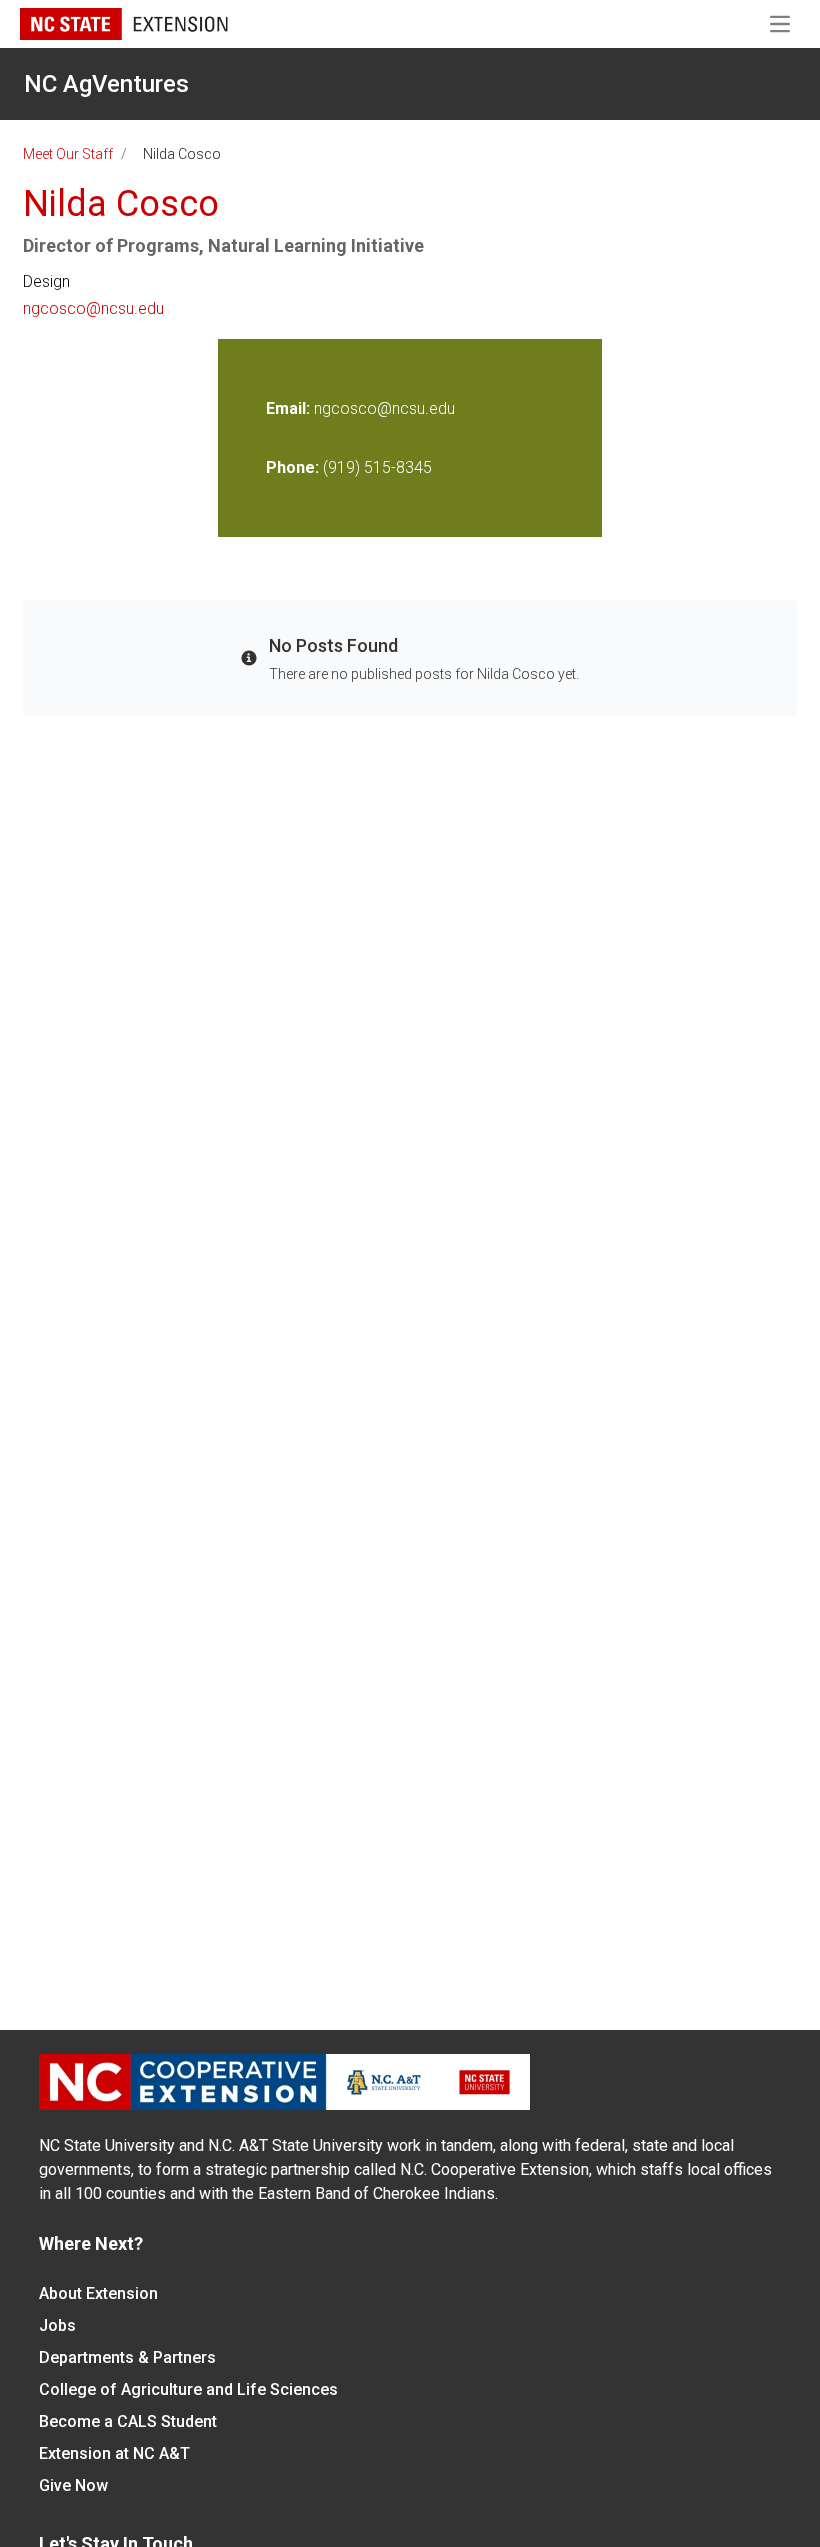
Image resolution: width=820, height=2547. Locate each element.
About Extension (98, 2293)
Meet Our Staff (68, 154)
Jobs (57, 2325)
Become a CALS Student (128, 2421)
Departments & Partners (127, 2357)
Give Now (73, 2485)
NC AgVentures (106, 84)
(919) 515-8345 (377, 467)
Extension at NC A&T (114, 2453)
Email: (290, 408)
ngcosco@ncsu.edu (93, 308)
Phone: (292, 467)
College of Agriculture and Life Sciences (188, 2389)
